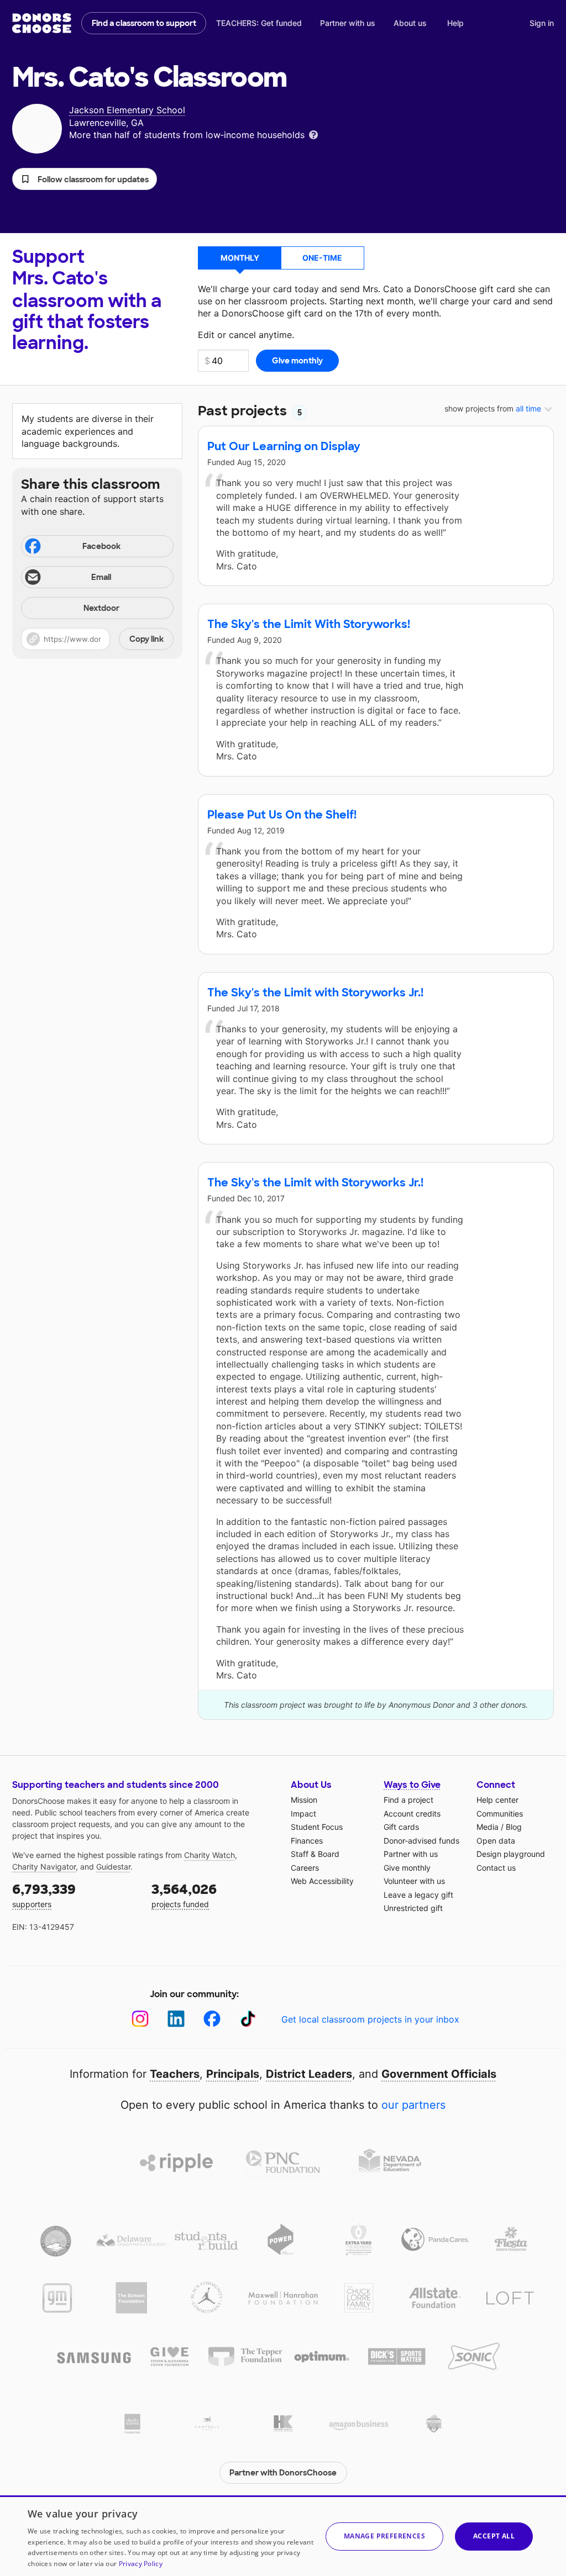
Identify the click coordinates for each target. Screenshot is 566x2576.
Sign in (542, 23)
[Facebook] (212, 2019)
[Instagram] (140, 2019)
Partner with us (348, 23)
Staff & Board (315, 1854)
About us (410, 23)
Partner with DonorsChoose (283, 2473)
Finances (307, 1841)
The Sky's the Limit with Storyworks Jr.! (315, 993)
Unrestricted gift (413, 1908)
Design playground (511, 1854)
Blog (514, 1827)
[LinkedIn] (176, 2019)
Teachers (175, 2074)
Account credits (412, 1814)
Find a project (408, 1800)
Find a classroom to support (144, 23)
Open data (496, 1841)
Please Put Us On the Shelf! (282, 815)
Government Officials (439, 2074)
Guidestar (113, 1867)
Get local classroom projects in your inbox (370, 2019)
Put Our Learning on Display (284, 446)
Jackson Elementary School (127, 110)
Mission (304, 1800)
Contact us (496, 1868)
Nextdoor (101, 608)
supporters (44, 1895)
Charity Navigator (44, 1867)
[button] (85, 179)
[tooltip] (313, 134)
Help (455, 23)
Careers (305, 1868)
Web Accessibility (322, 1881)
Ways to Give (412, 1785)
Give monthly (407, 1868)
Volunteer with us (414, 1881)
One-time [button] (322, 258)
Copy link (146, 639)
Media (488, 1827)
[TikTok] (248, 2019)
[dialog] (283, 2536)
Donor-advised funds (421, 1841)
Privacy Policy (141, 2564)
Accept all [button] (494, 2536)
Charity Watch (209, 1855)
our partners (413, 2105)
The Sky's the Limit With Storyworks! (309, 624)
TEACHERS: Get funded (259, 23)
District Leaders (309, 2074)
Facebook (101, 546)
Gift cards (401, 1827)
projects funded (184, 1895)
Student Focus (317, 1827)
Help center (497, 1800)
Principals (233, 2074)
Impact (303, 1814)
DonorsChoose (42, 23)
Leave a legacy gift (418, 1895)
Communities (500, 1814)
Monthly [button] (240, 258)
